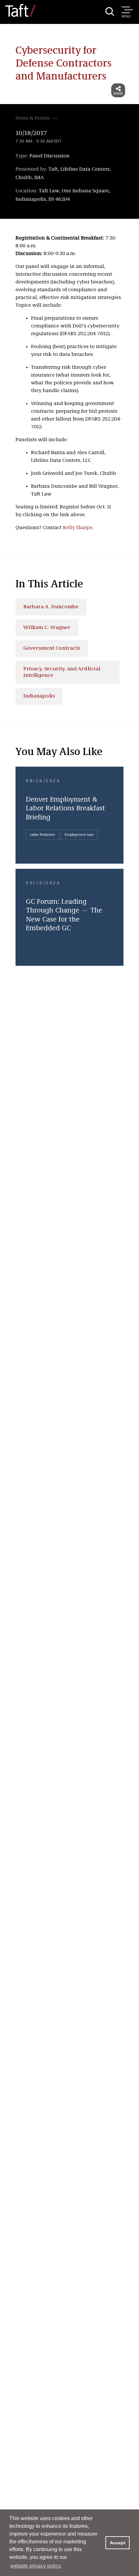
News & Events (33, 118)
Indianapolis (39, 696)
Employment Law (79, 835)
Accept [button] (118, 2543)
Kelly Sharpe (78, 528)
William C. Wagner (47, 628)
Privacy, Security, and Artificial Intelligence (62, 672)
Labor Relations (43, 835)
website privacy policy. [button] (36, 2566)
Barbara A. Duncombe (51, 607)
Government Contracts (52, 648)
